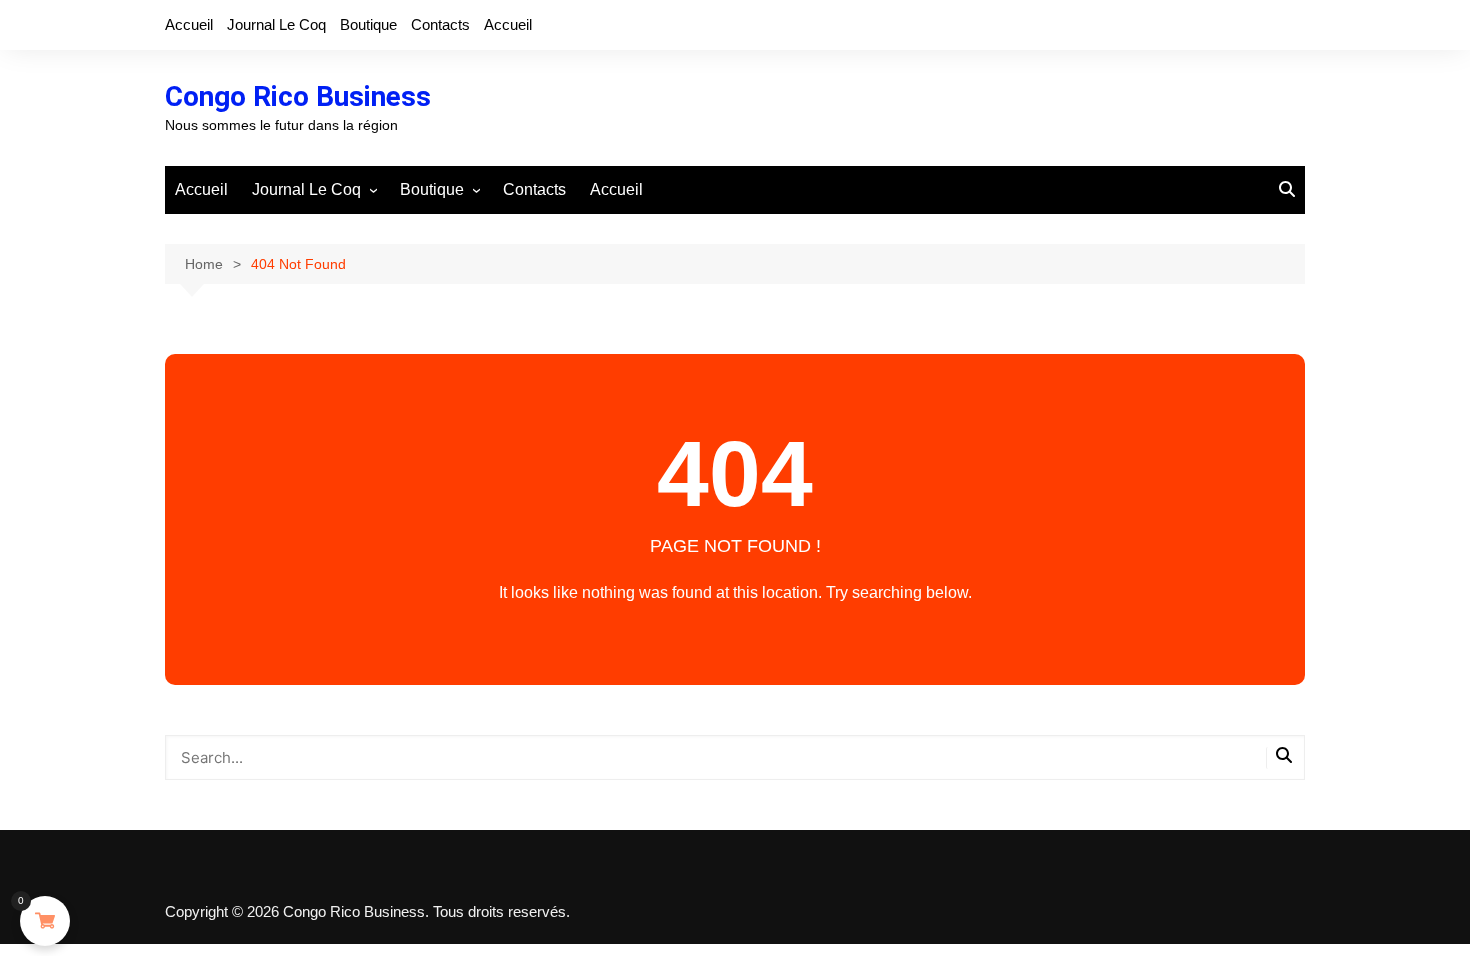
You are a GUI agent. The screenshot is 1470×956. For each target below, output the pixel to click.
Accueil (189, 24)
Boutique (368, 24)
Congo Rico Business (298, 96)
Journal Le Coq (276, 24)
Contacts (440, 24)
